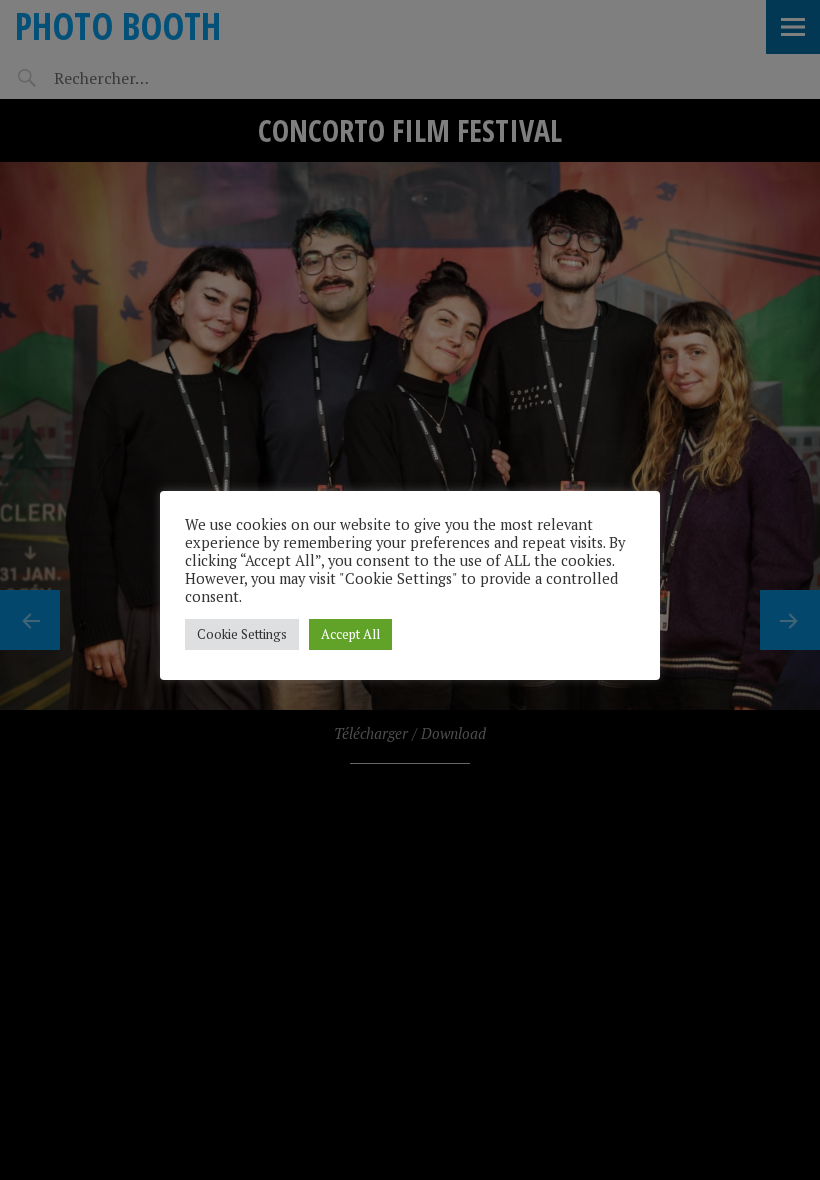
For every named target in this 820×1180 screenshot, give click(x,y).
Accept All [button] (350, 634)
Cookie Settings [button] (242, 634)
